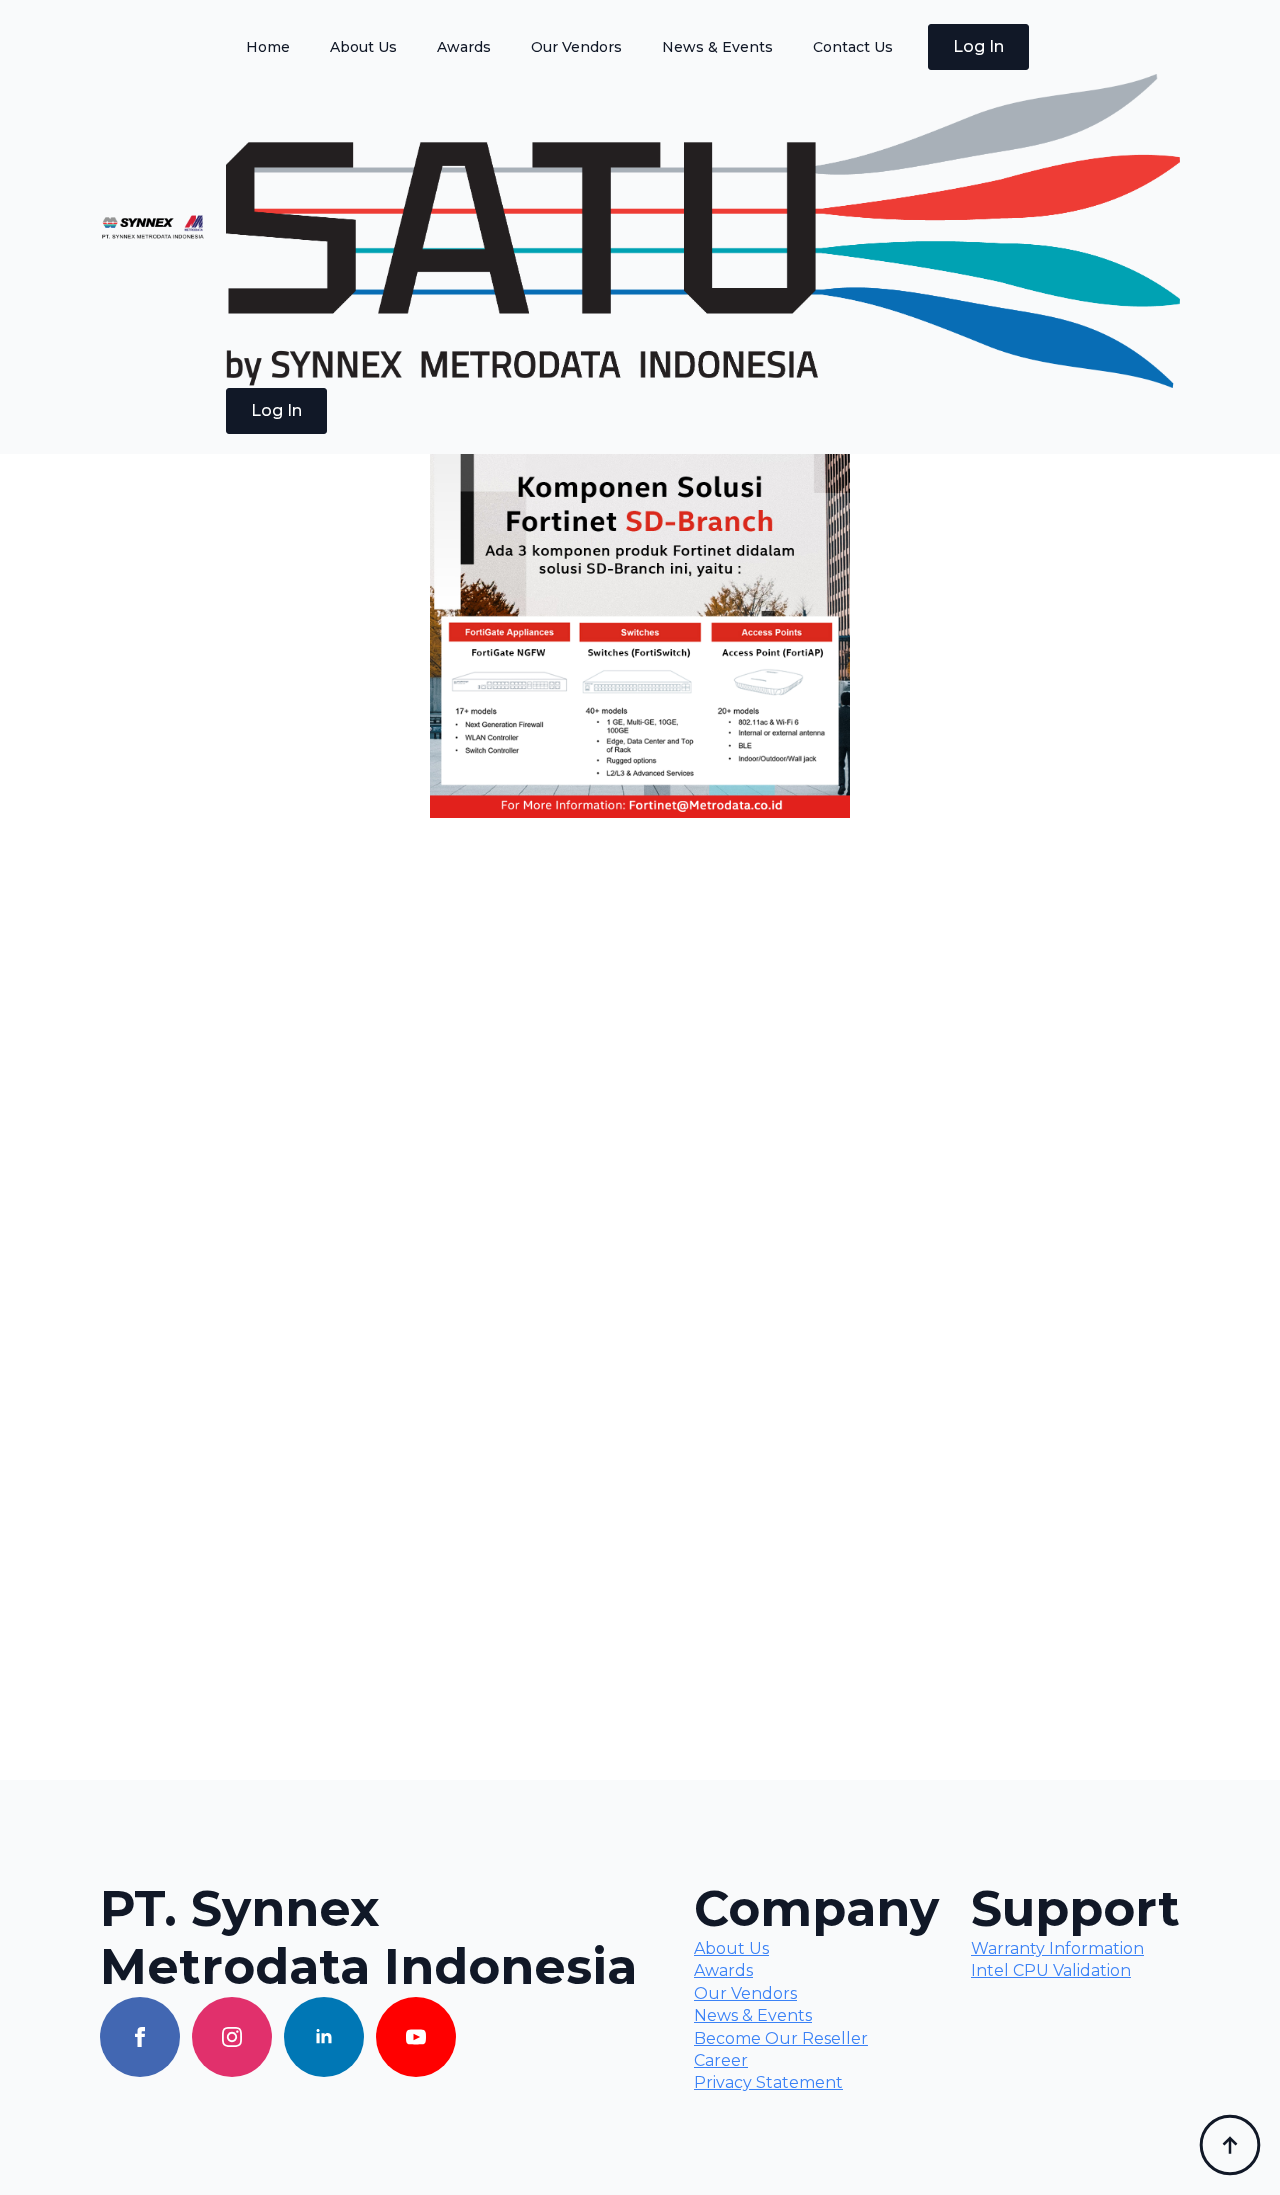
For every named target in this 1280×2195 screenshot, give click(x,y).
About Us (363, 47)
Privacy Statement (768, 2082)
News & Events (717, 47)
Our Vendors (576, 47)
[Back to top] (1230, 2145)
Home (268, 47)
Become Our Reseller (781, 2038)
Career (721, 2060)
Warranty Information (1057, 1948)
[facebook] (140, 2037)
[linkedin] (324, 2037)
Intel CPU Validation (1051, 1970)
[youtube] (416, 2037)
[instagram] (232, 2037)
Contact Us (853, 47)
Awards (464, 47)
